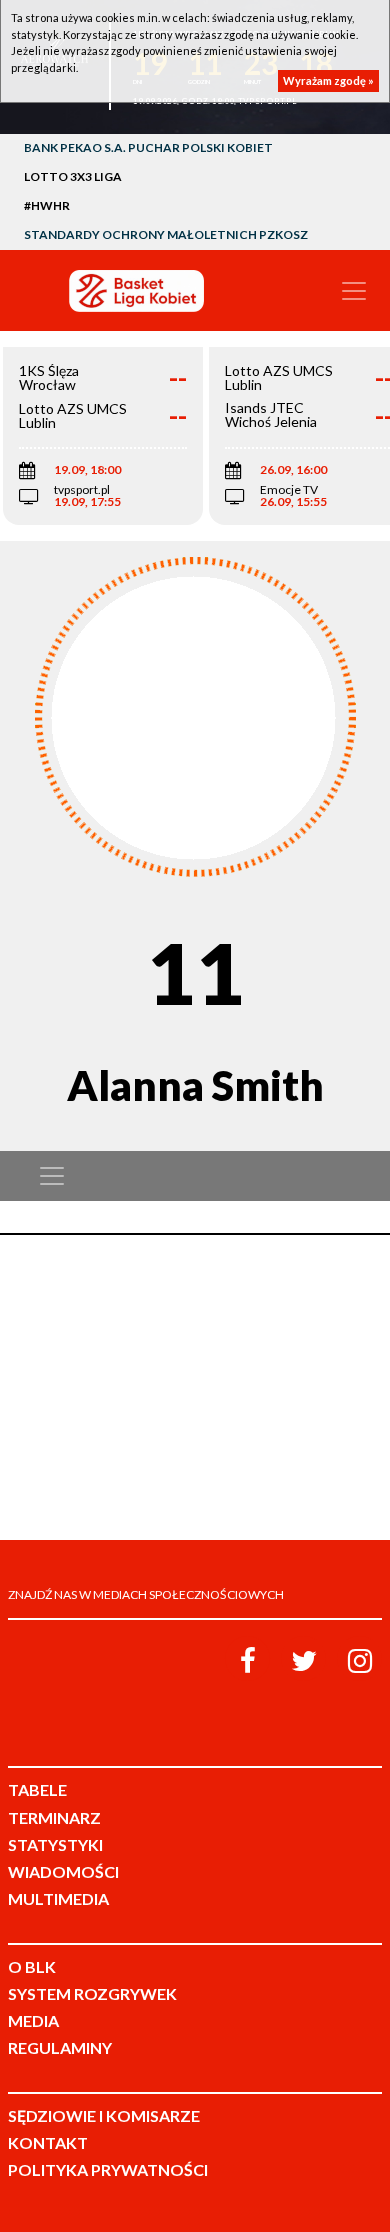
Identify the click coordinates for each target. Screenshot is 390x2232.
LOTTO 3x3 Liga (73, 176)
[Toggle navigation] (354, 291)
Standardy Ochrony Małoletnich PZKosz (166, 234)
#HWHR (47, 205)
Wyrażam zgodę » (328, 80)
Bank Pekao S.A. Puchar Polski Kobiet (148, 147)
